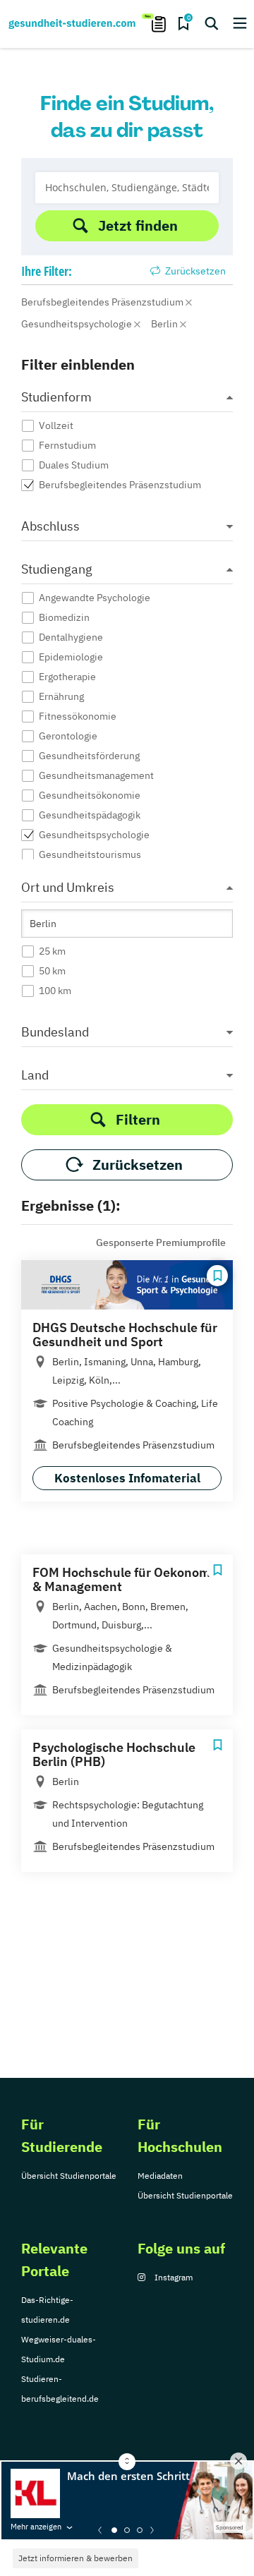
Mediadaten (160, 2176)
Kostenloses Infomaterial (127, 1478)
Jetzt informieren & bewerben (75, 2558)
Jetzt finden (138, 225)
